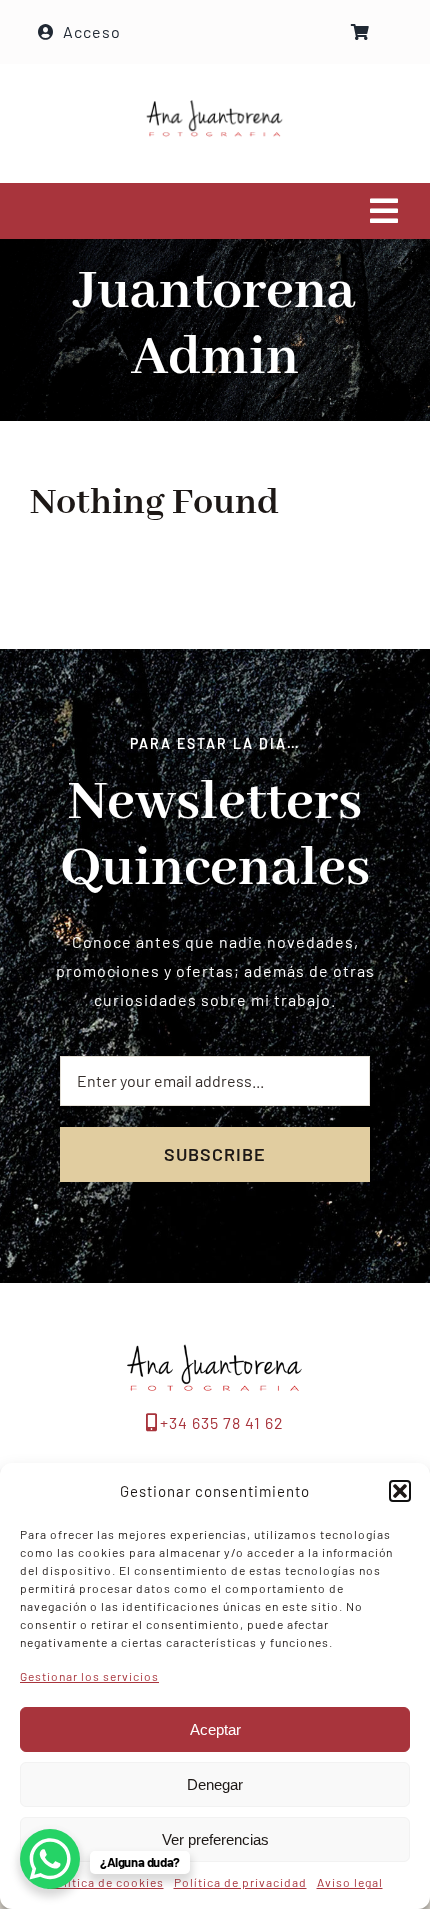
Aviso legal (350, 1882)
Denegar (215, 1784)
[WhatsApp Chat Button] (50, 1859)
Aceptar (215, 1729)
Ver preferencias (215, 1839)
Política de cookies (106, 1882)
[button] (400, 1491)
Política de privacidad (240, 1882)
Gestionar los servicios (89, 1676)
